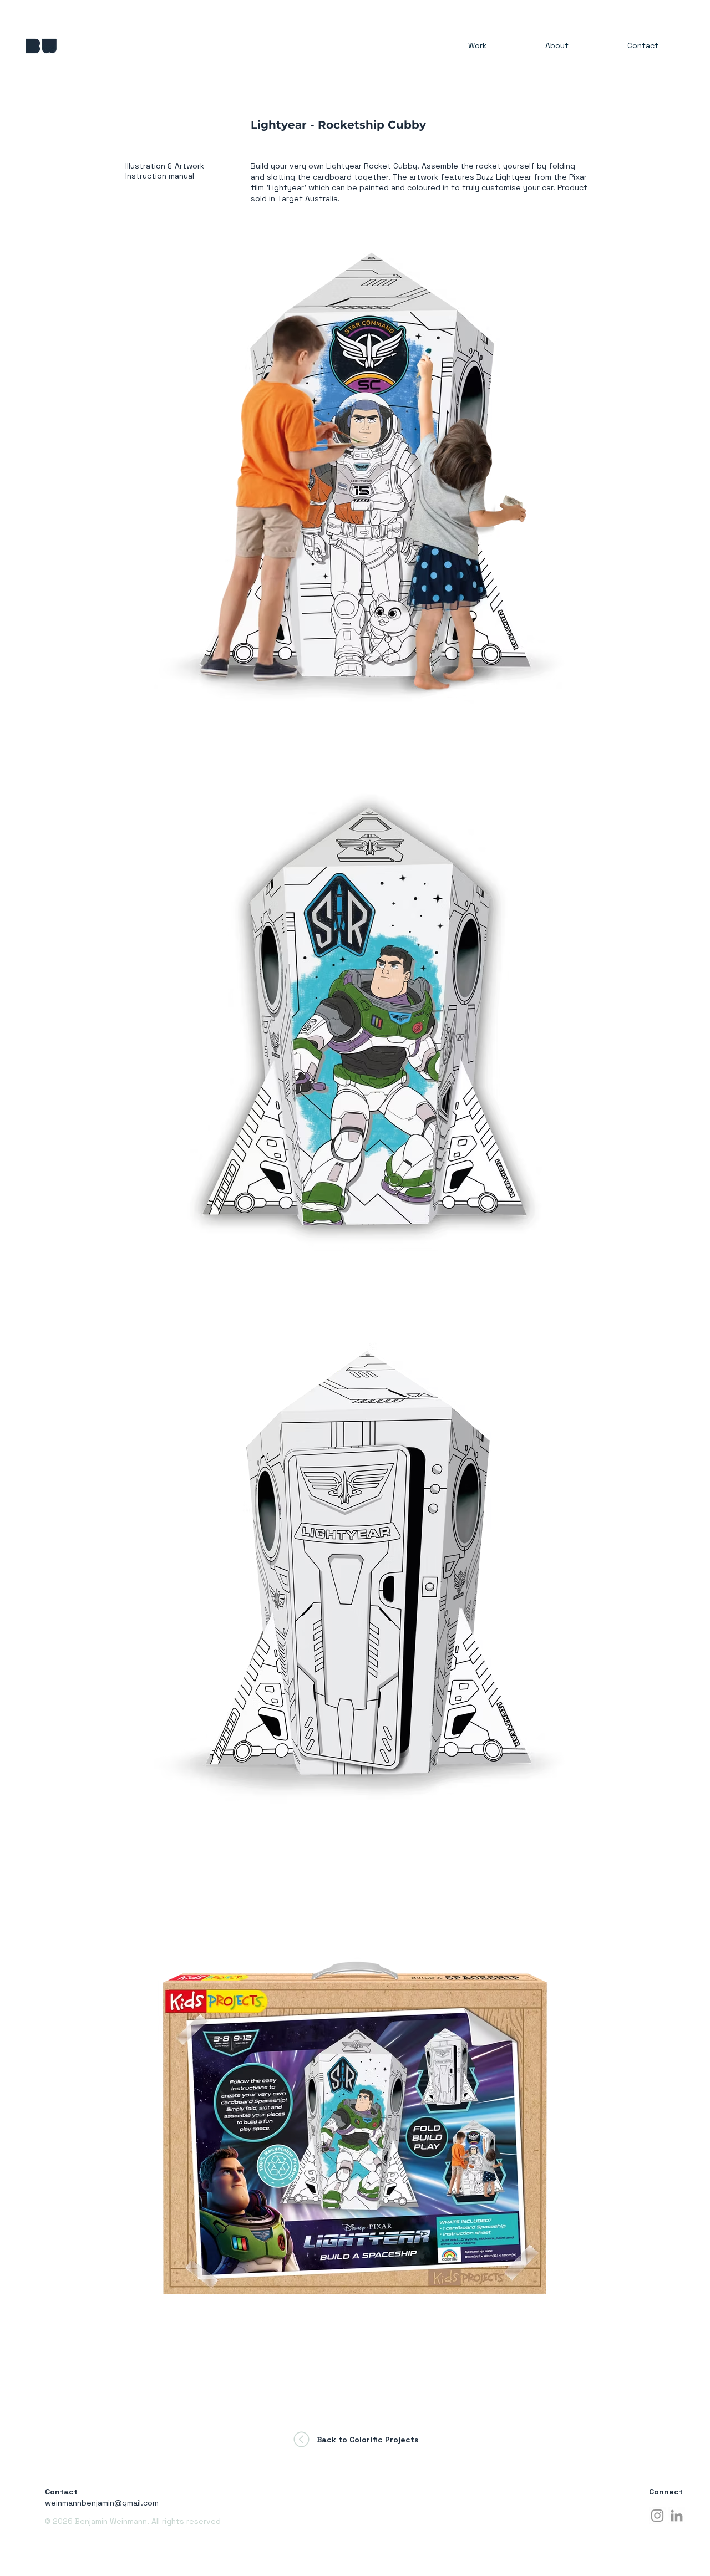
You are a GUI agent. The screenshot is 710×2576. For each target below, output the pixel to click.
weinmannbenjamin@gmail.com (102, 2503)
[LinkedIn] (677, 2516)
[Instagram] (657, 2516)
